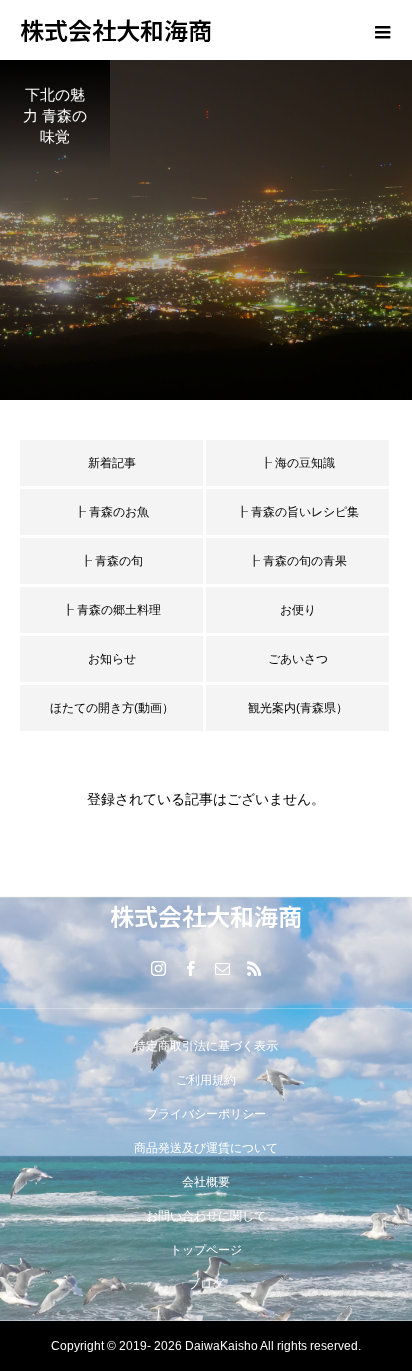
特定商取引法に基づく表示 (206, 1046)
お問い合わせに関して (206, 1216)
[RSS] (254, 968)
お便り (298, 610)
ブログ (206, 1284)
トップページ (206, 1250)
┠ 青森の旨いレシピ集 (297, 512)
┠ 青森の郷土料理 (111, 610)
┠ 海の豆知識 (297, 463)
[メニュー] (382, 30)
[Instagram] (158, 968)
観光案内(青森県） (298, 708)
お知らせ (112, 659)
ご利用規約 (206, 1080)
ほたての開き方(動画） (112, 708)
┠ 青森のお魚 (111, 512)
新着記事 (112, 463)
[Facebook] (190, 968)
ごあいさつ (298, 659)
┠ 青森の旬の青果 (297, 561)
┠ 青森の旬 (111, 561)
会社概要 (206, 1182)
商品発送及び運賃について (206, 1148)
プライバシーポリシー (206, 1114)
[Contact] (222, 968)
